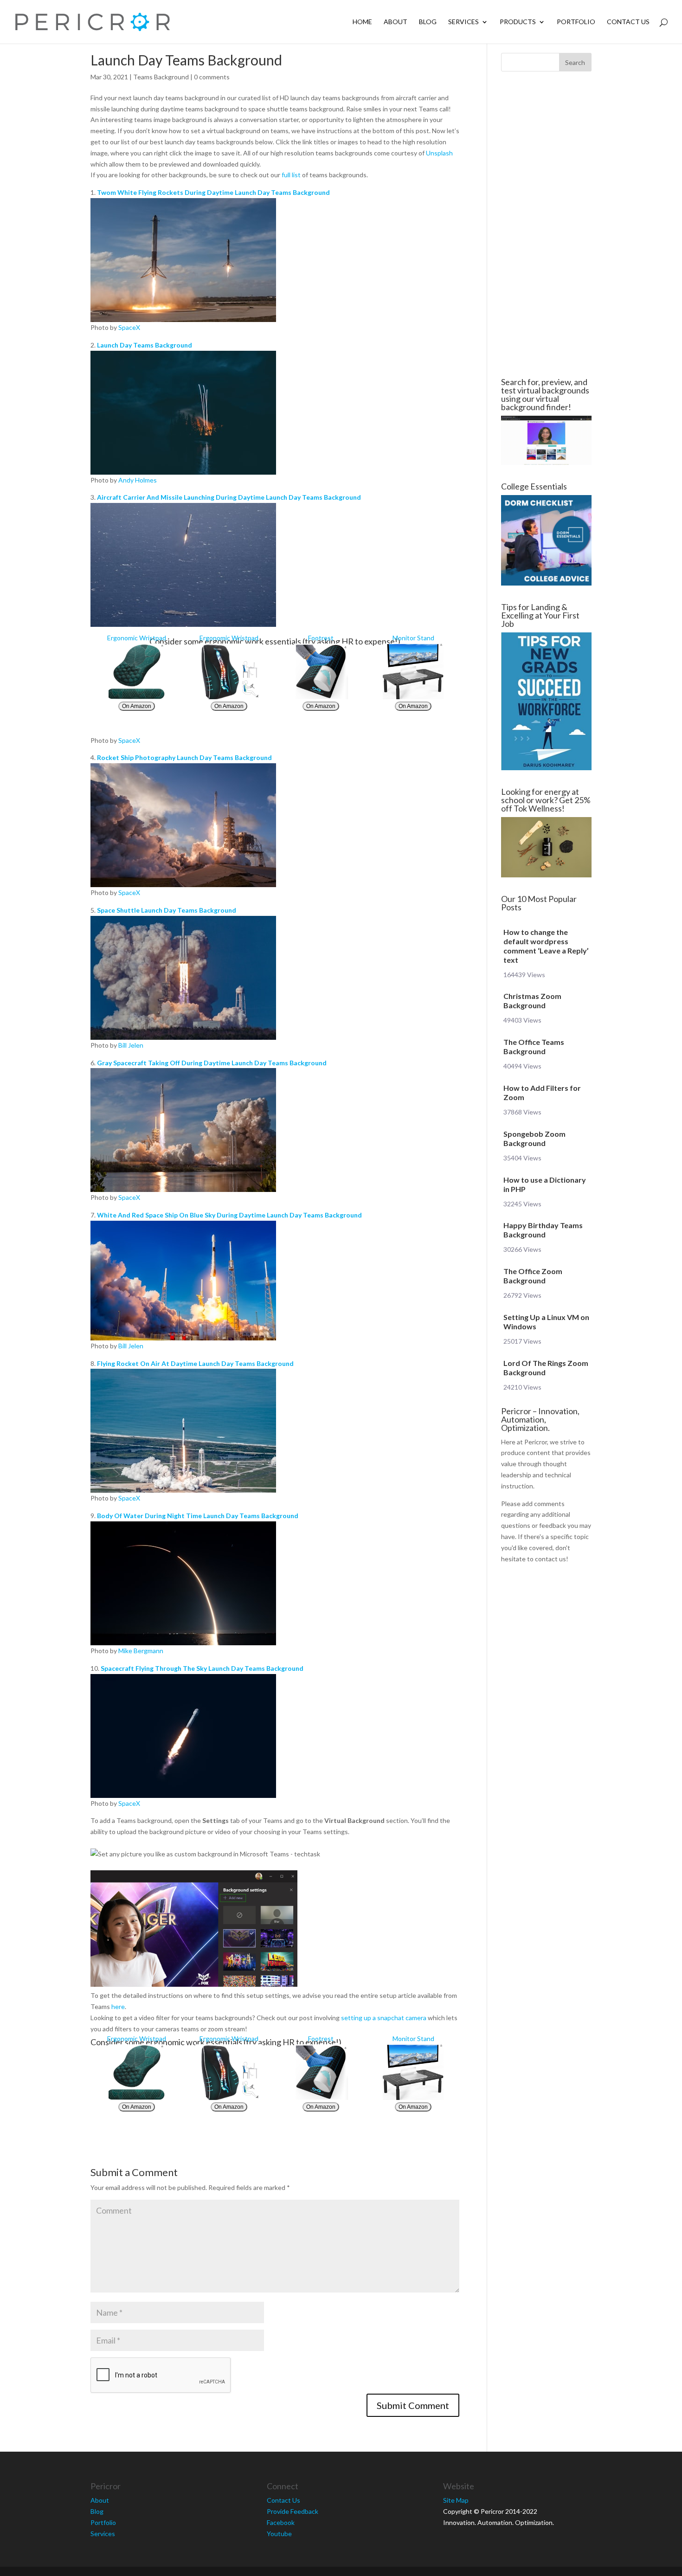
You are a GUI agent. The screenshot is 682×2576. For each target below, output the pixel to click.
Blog (428, 22)
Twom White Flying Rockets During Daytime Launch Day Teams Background (213, 192)
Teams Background (161, 77)
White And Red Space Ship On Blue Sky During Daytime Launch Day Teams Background (229, 1215)
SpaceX (129, 327)
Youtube (279, 2534)
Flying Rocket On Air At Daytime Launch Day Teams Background (195, 1363)
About (396, 22)
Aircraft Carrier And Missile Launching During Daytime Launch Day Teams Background (229, 497)
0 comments (212, 77)
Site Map (456, 2500)
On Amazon (137, 706)
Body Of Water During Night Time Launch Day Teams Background (198, 1516)
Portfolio (576, 22)
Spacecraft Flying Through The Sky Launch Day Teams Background (202, 1668)
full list (291, 175)
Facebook (281, 2522)
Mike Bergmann (141, 1651)
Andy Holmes (138, 480)
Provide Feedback (293, 2511)
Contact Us (628, 22)
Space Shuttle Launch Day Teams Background (167, 910)
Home (362, 22)
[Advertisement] (546, 225)
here (118, 2006)
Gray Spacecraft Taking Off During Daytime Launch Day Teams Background (212, 1063)
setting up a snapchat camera (384, 2018)
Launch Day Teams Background (145, 345)
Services (463, 22)
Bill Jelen (131, 1045)
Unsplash (439, 153)
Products (518, 22)
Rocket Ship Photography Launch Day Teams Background (184, 757)
